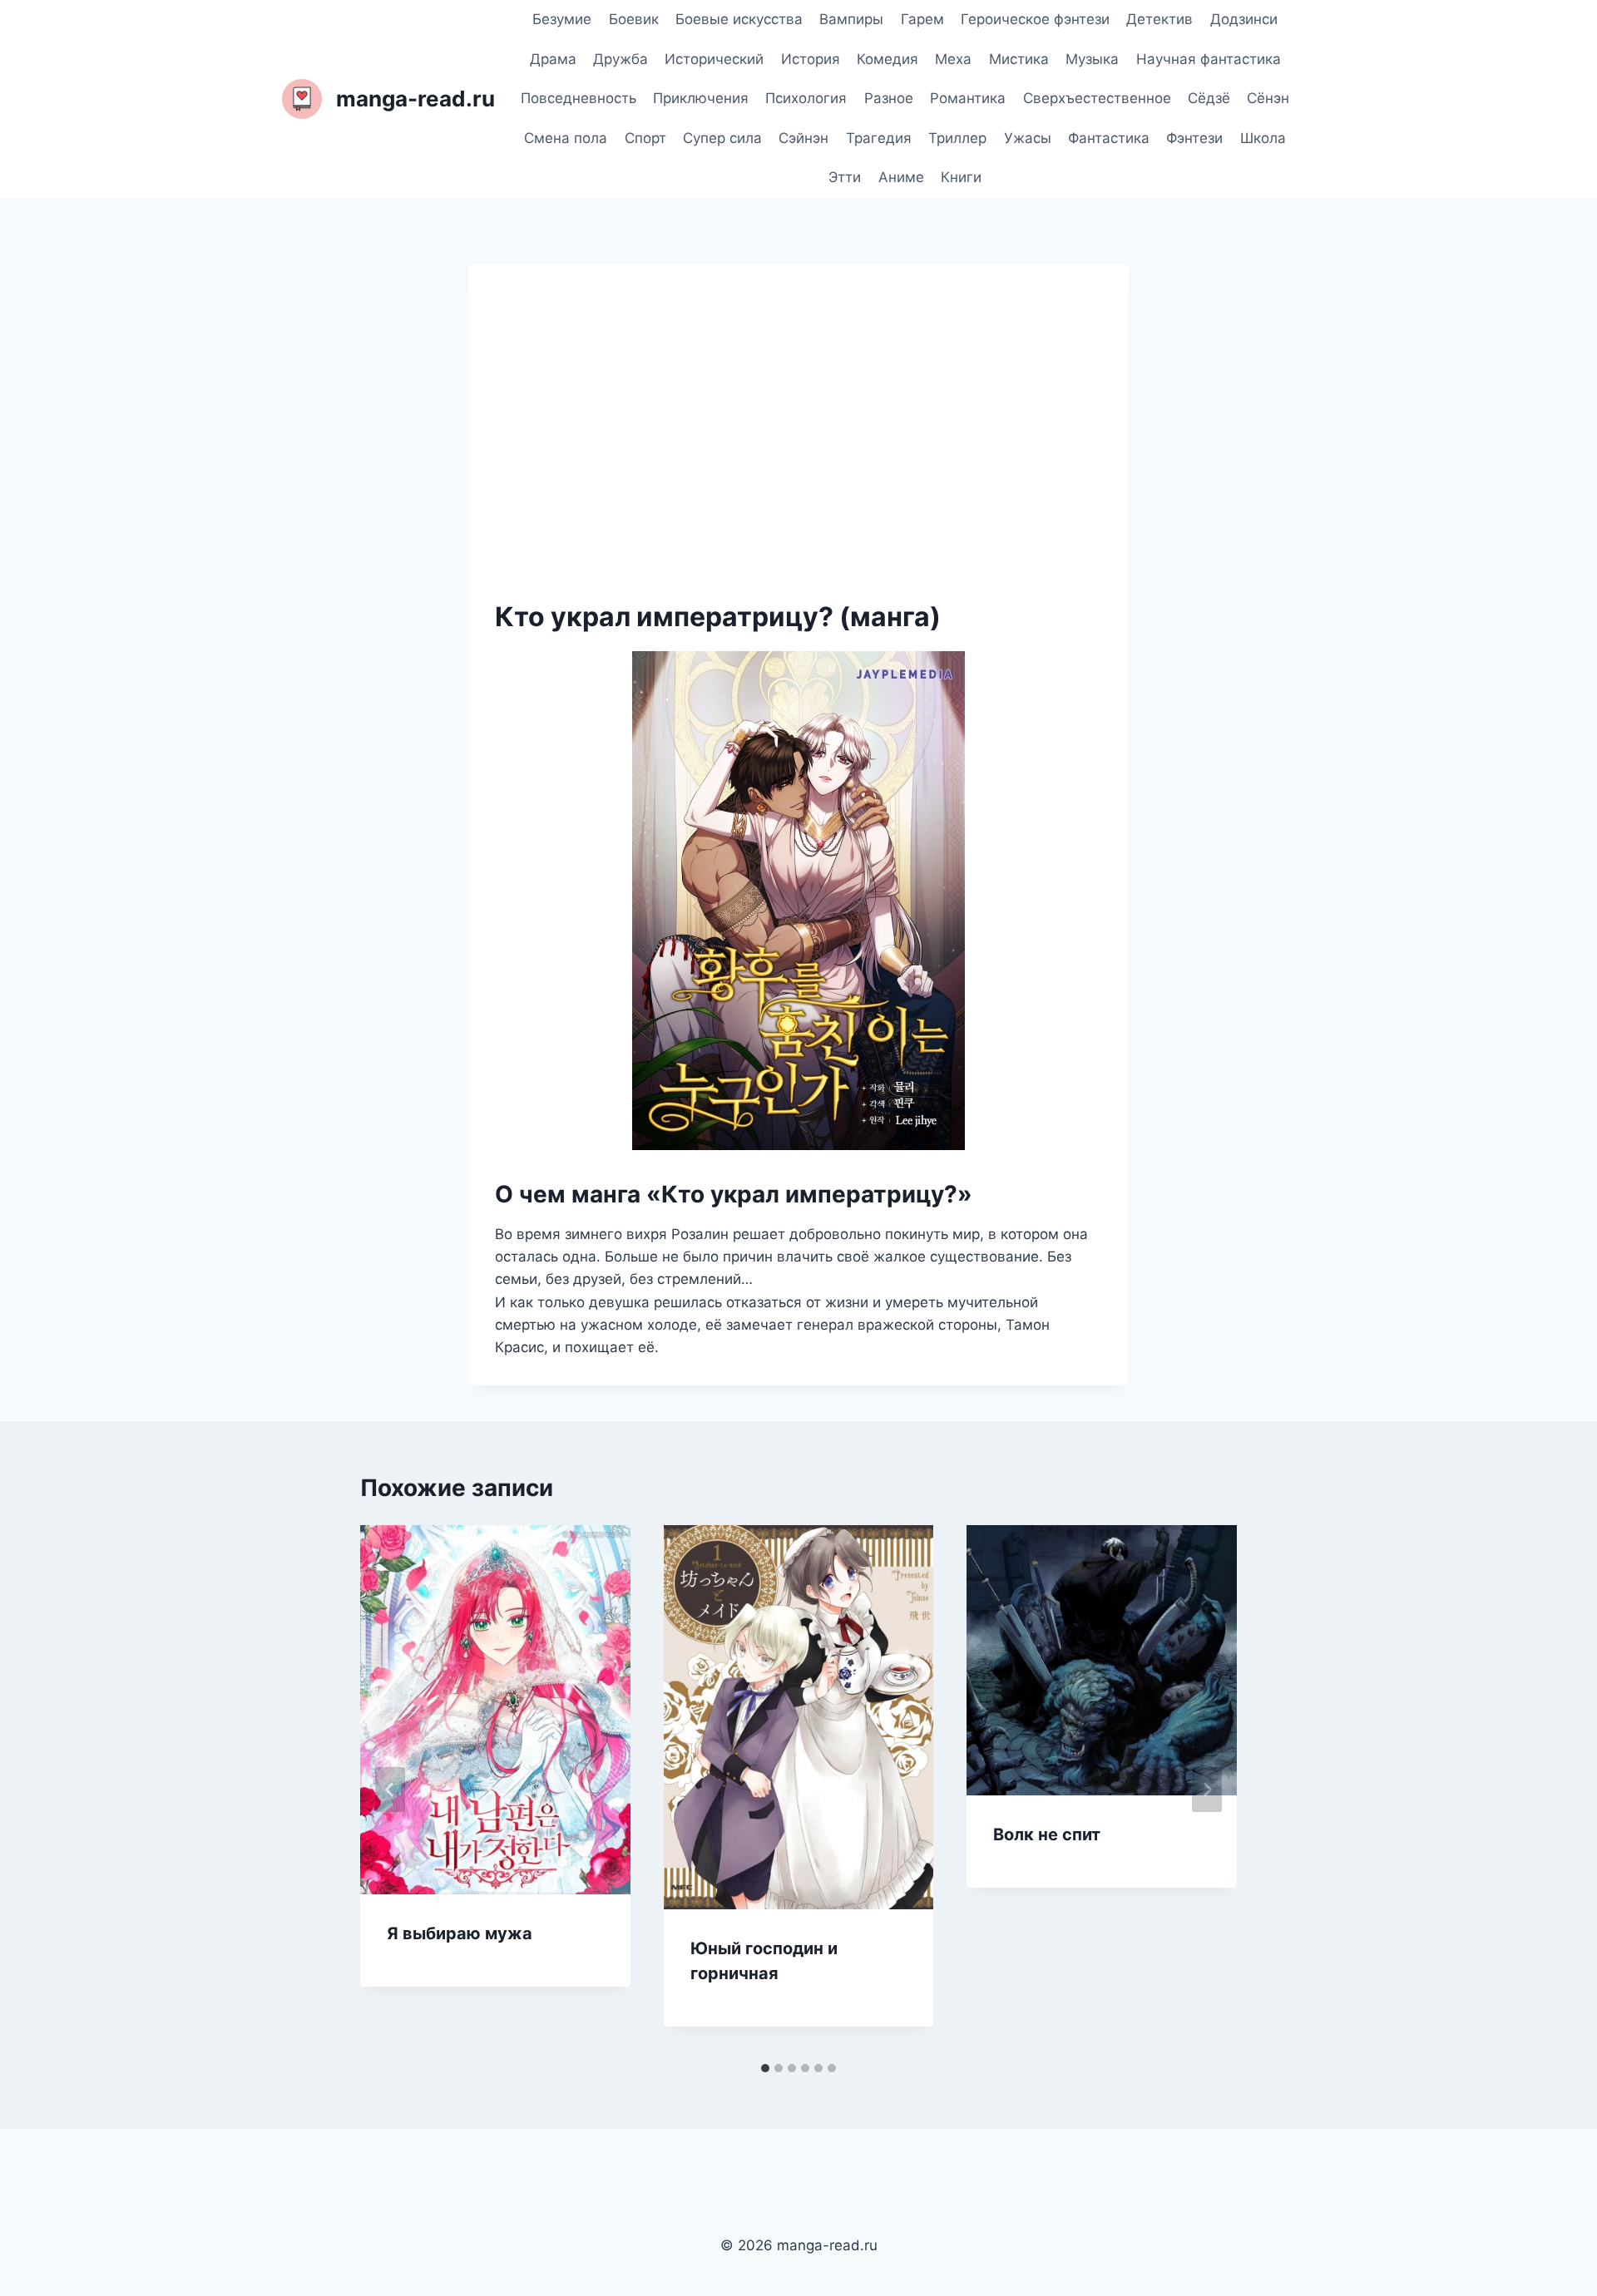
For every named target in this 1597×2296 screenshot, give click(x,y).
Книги (961, 177)
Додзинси (1244, 19)
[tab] (765, 2068)
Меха (953, 59)
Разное (889, 98)
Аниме (901, 177)
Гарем (922, 19)
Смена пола (566, 138)
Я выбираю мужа (460, 1933)
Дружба (621, 59)
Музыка (1092, 59)
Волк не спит (1047, 1834)
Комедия (887, 59)
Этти (845, 177)
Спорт (645, 138)
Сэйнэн (803, 138)
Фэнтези (1194, 138)
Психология (806, 98)
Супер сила (722, 138)
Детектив (1159, 19)
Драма (553, 59)
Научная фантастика (1209, 59)
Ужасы (1028, 138)
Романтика (968, 98)
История (811, 59)
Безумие (562, 19)
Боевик (634, 19)
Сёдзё (1209, 98)
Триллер (957, 138)
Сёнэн (1268, 98)
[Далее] (1207, 1790)
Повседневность (578, 98)
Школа (1263, 138)
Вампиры (851, 19)
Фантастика (1109, 138)
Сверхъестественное (1097, 98)
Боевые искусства (739, 19)
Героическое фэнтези (1035, 19)
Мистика (1019, 59)
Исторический (714, 59)
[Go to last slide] (390, 1790)
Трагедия (879, 138)
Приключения (701, 98)
